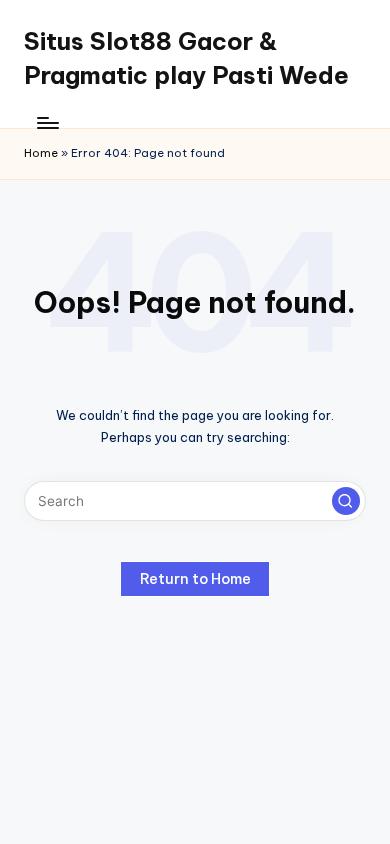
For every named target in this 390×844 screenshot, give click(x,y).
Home (41, 153)
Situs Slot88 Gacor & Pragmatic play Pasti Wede (186, 58)
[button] (346, 501)
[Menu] (47, 122)
